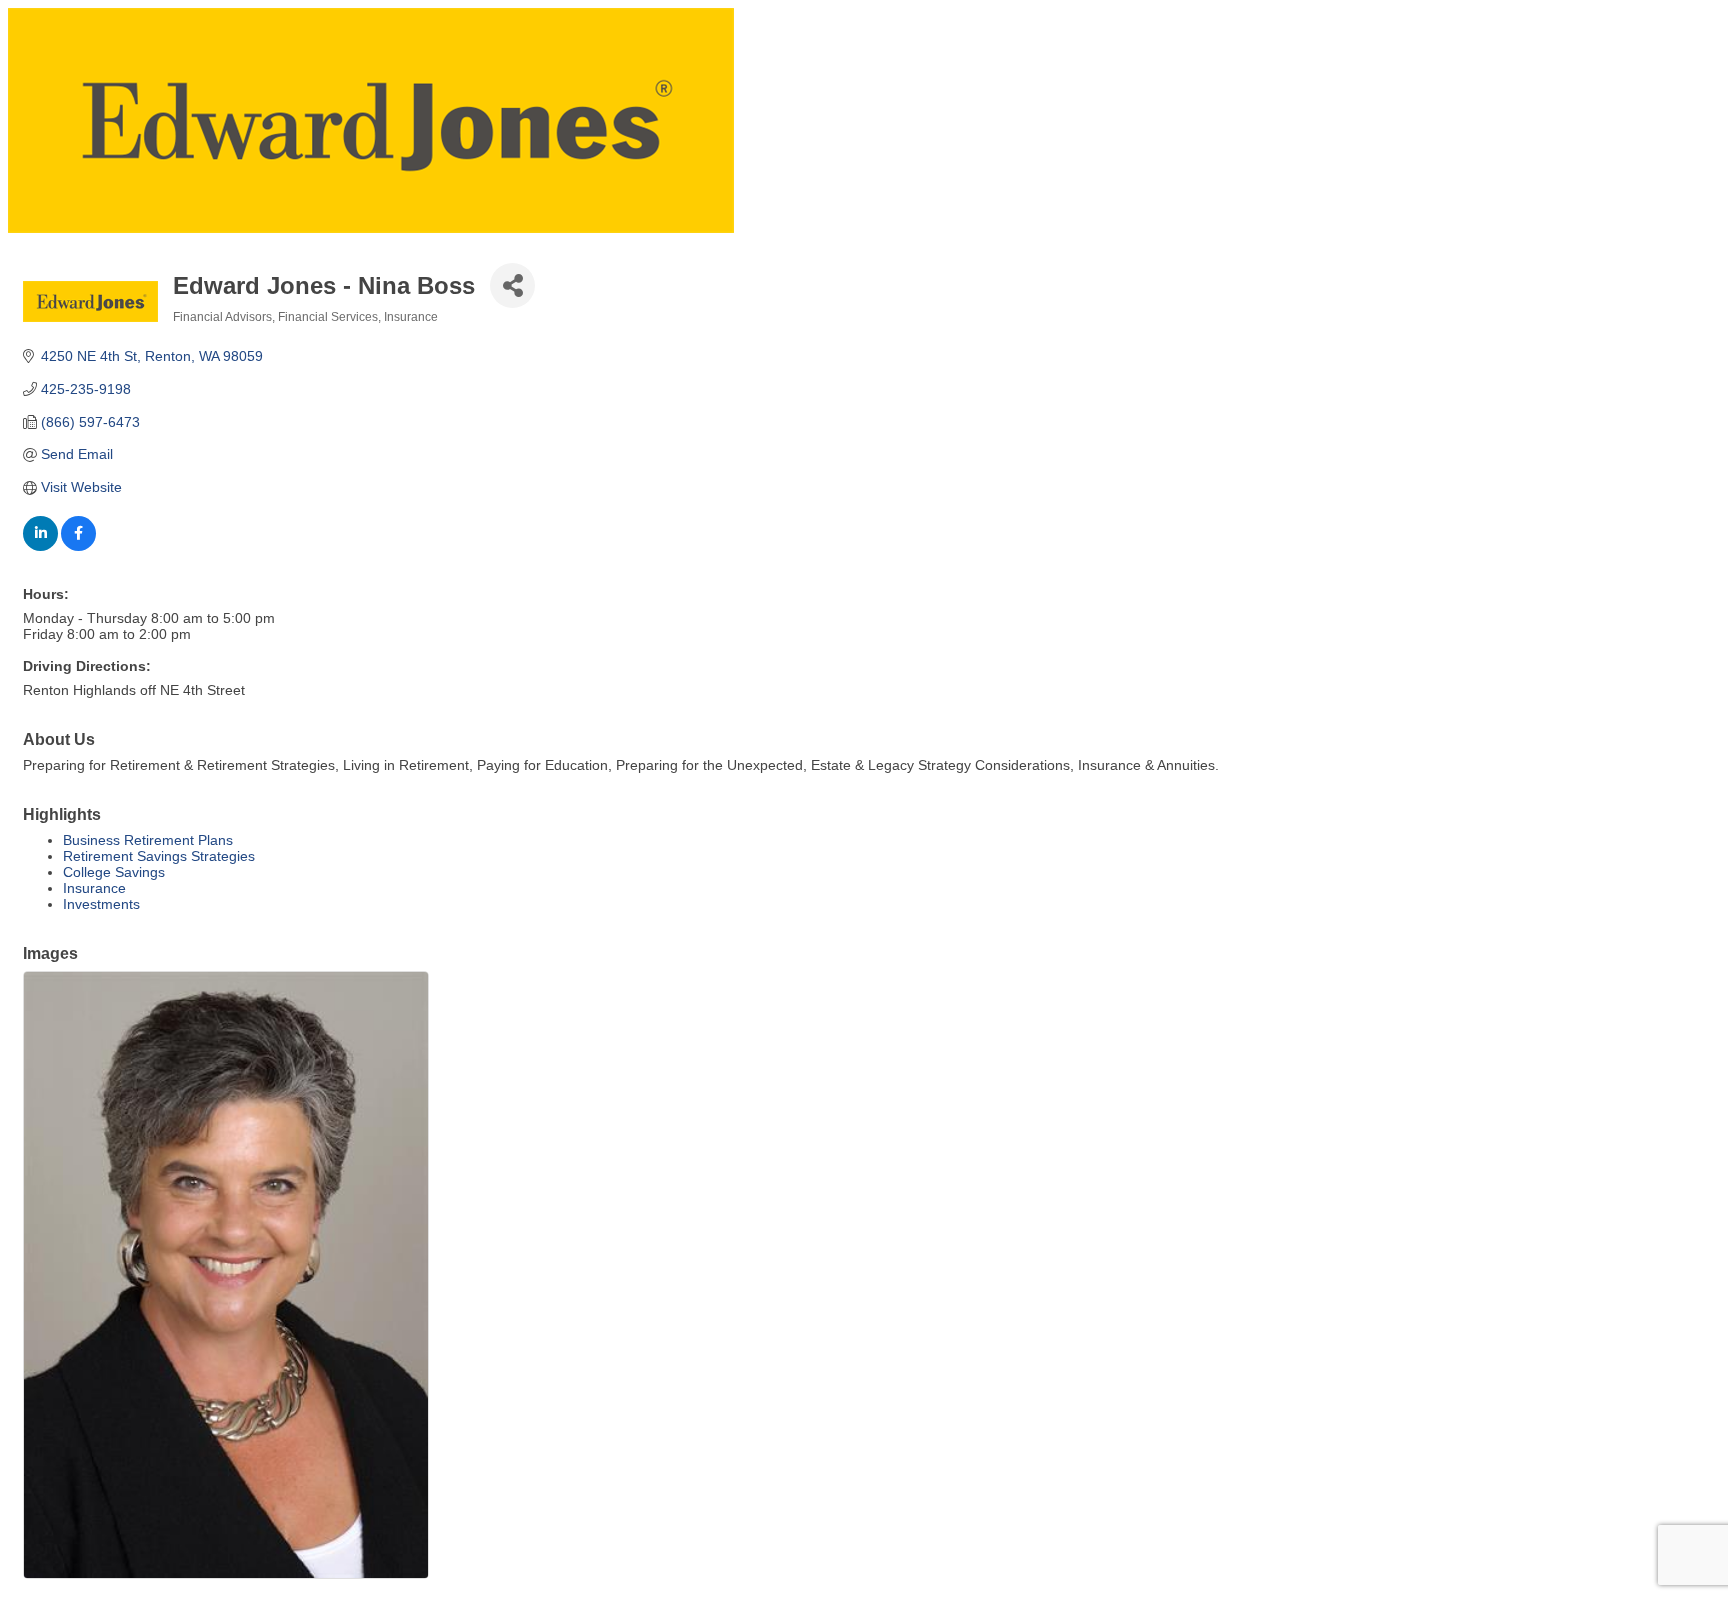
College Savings (114, 872)
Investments (101, 904)
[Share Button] (512, 285)
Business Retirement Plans (148, 840)
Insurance (94, 888)
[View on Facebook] (78, 546)
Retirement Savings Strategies (159, 856)
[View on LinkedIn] (40, 546)
